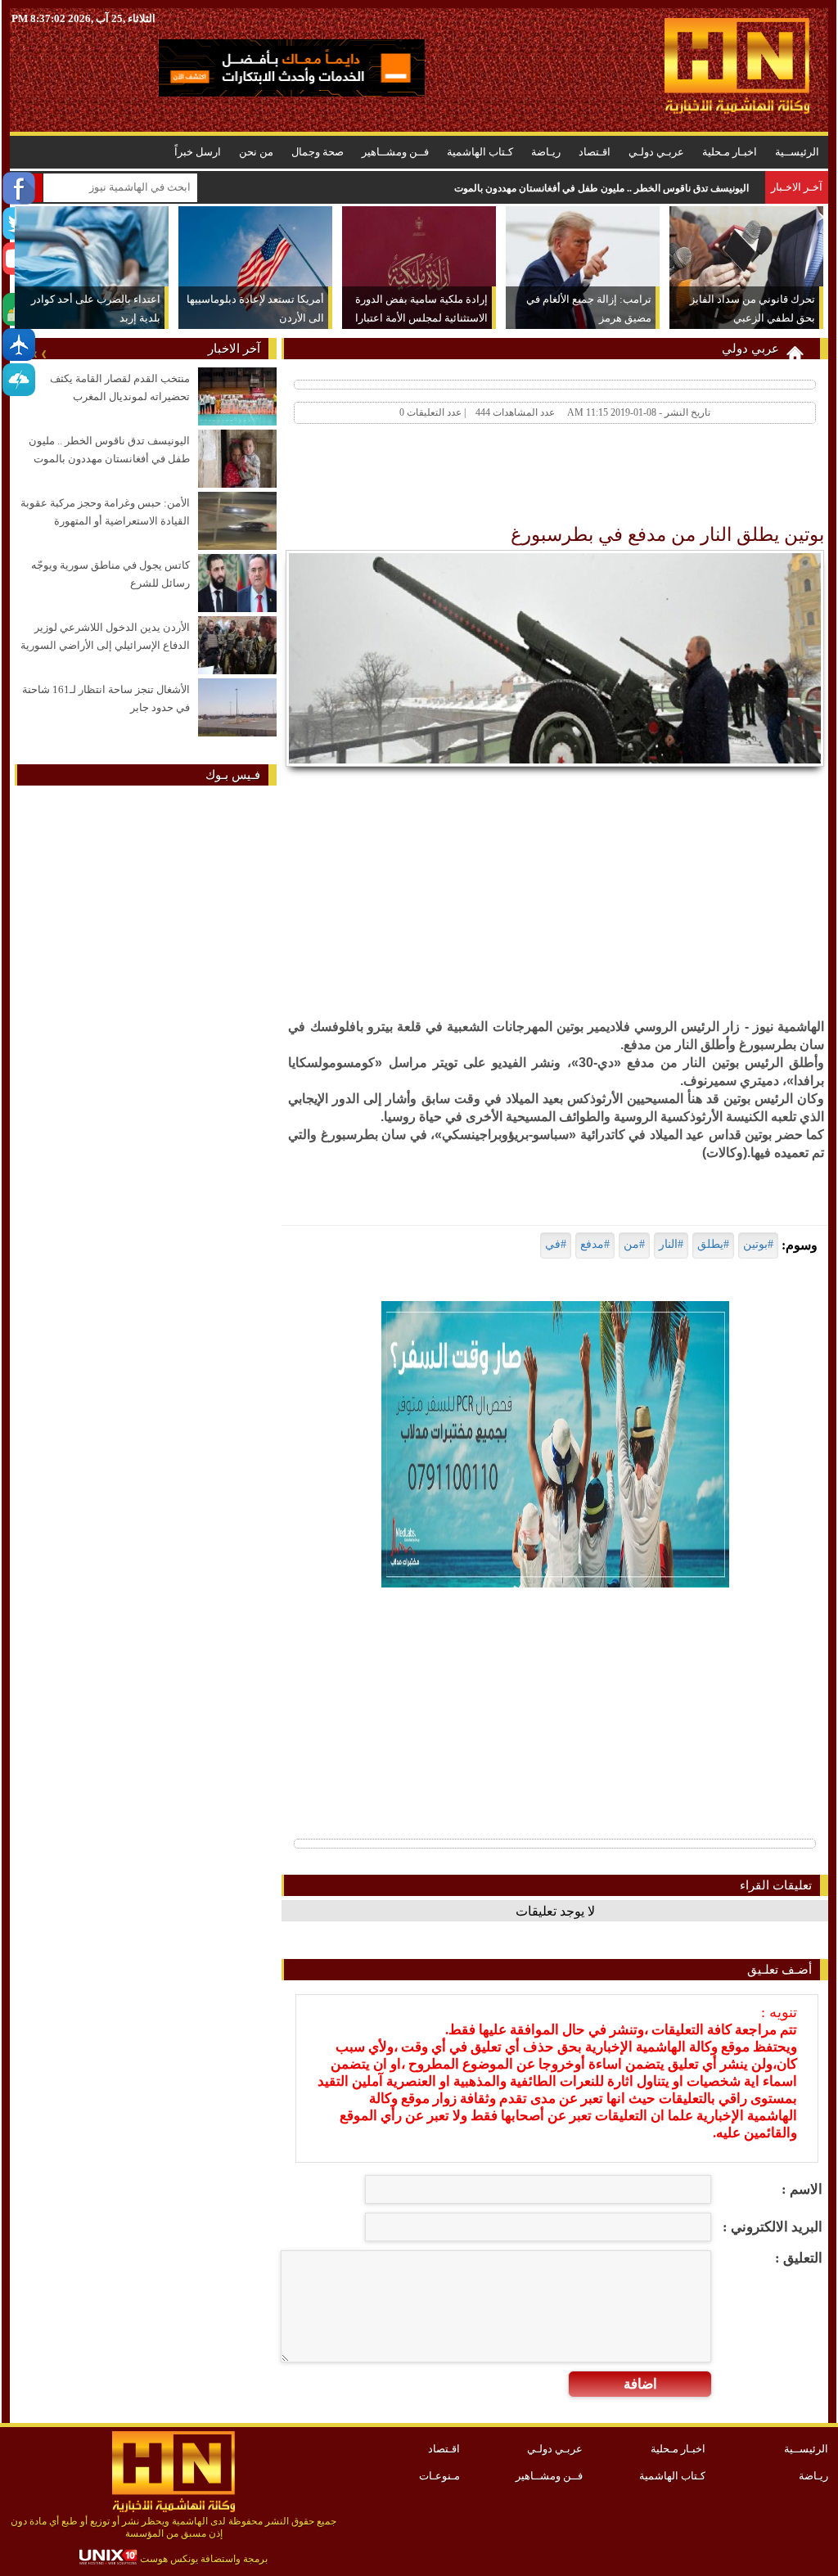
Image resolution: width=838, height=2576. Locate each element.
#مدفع (595, 1244)
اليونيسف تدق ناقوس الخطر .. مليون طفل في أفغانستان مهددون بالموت (601, 188)
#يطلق (713, 1244)
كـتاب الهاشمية (480, 152)
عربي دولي (750, 349)
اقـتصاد (595, 152)
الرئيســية (797, 152)
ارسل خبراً (198, 152)
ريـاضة (546, 152)
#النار (671, 1244)
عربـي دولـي (656, 152)
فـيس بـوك (233, 775)
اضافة (640, 2384)
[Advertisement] (527, 478)
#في (556, 1244)
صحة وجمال (318, 152)
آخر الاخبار (234, 349)
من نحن (256, 152)
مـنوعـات (439, 2476)
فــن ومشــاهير (395, 152)
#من (634, 1244)
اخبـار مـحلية (730, 152)
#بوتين (758, 1244)
